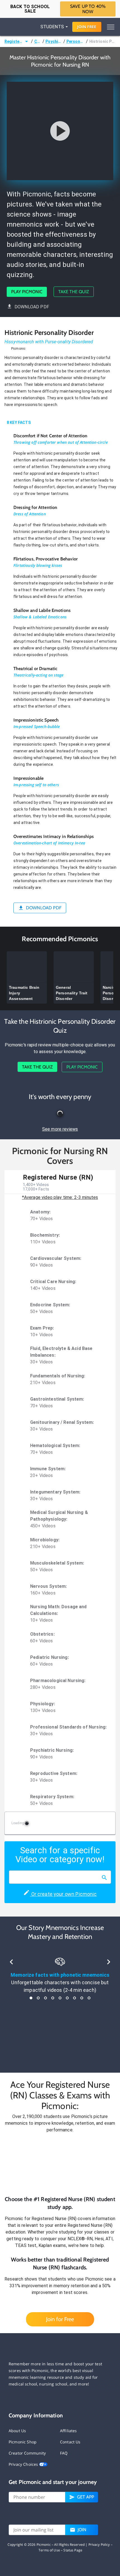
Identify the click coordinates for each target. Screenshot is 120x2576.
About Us (17, 2431)
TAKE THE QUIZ (74, 292)
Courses (38, 41)
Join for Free (60, 2319)
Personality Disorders (76, 41)
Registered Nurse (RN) (14, 41)
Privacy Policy (99, 2545)
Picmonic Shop (23, 2442)
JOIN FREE (87, 27)
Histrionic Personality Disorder (102, 41)
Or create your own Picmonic (63, 1894)
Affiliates (69, 2431)
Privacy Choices (24, 2464)
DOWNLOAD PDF (32, 307)
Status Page (73, 2550)
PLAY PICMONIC (27, 292)
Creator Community (27, 2453)
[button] (60, 2164)
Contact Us (70, 2442)
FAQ (64, 2453)
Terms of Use (49, 2550)
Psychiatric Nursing (54, 41)
